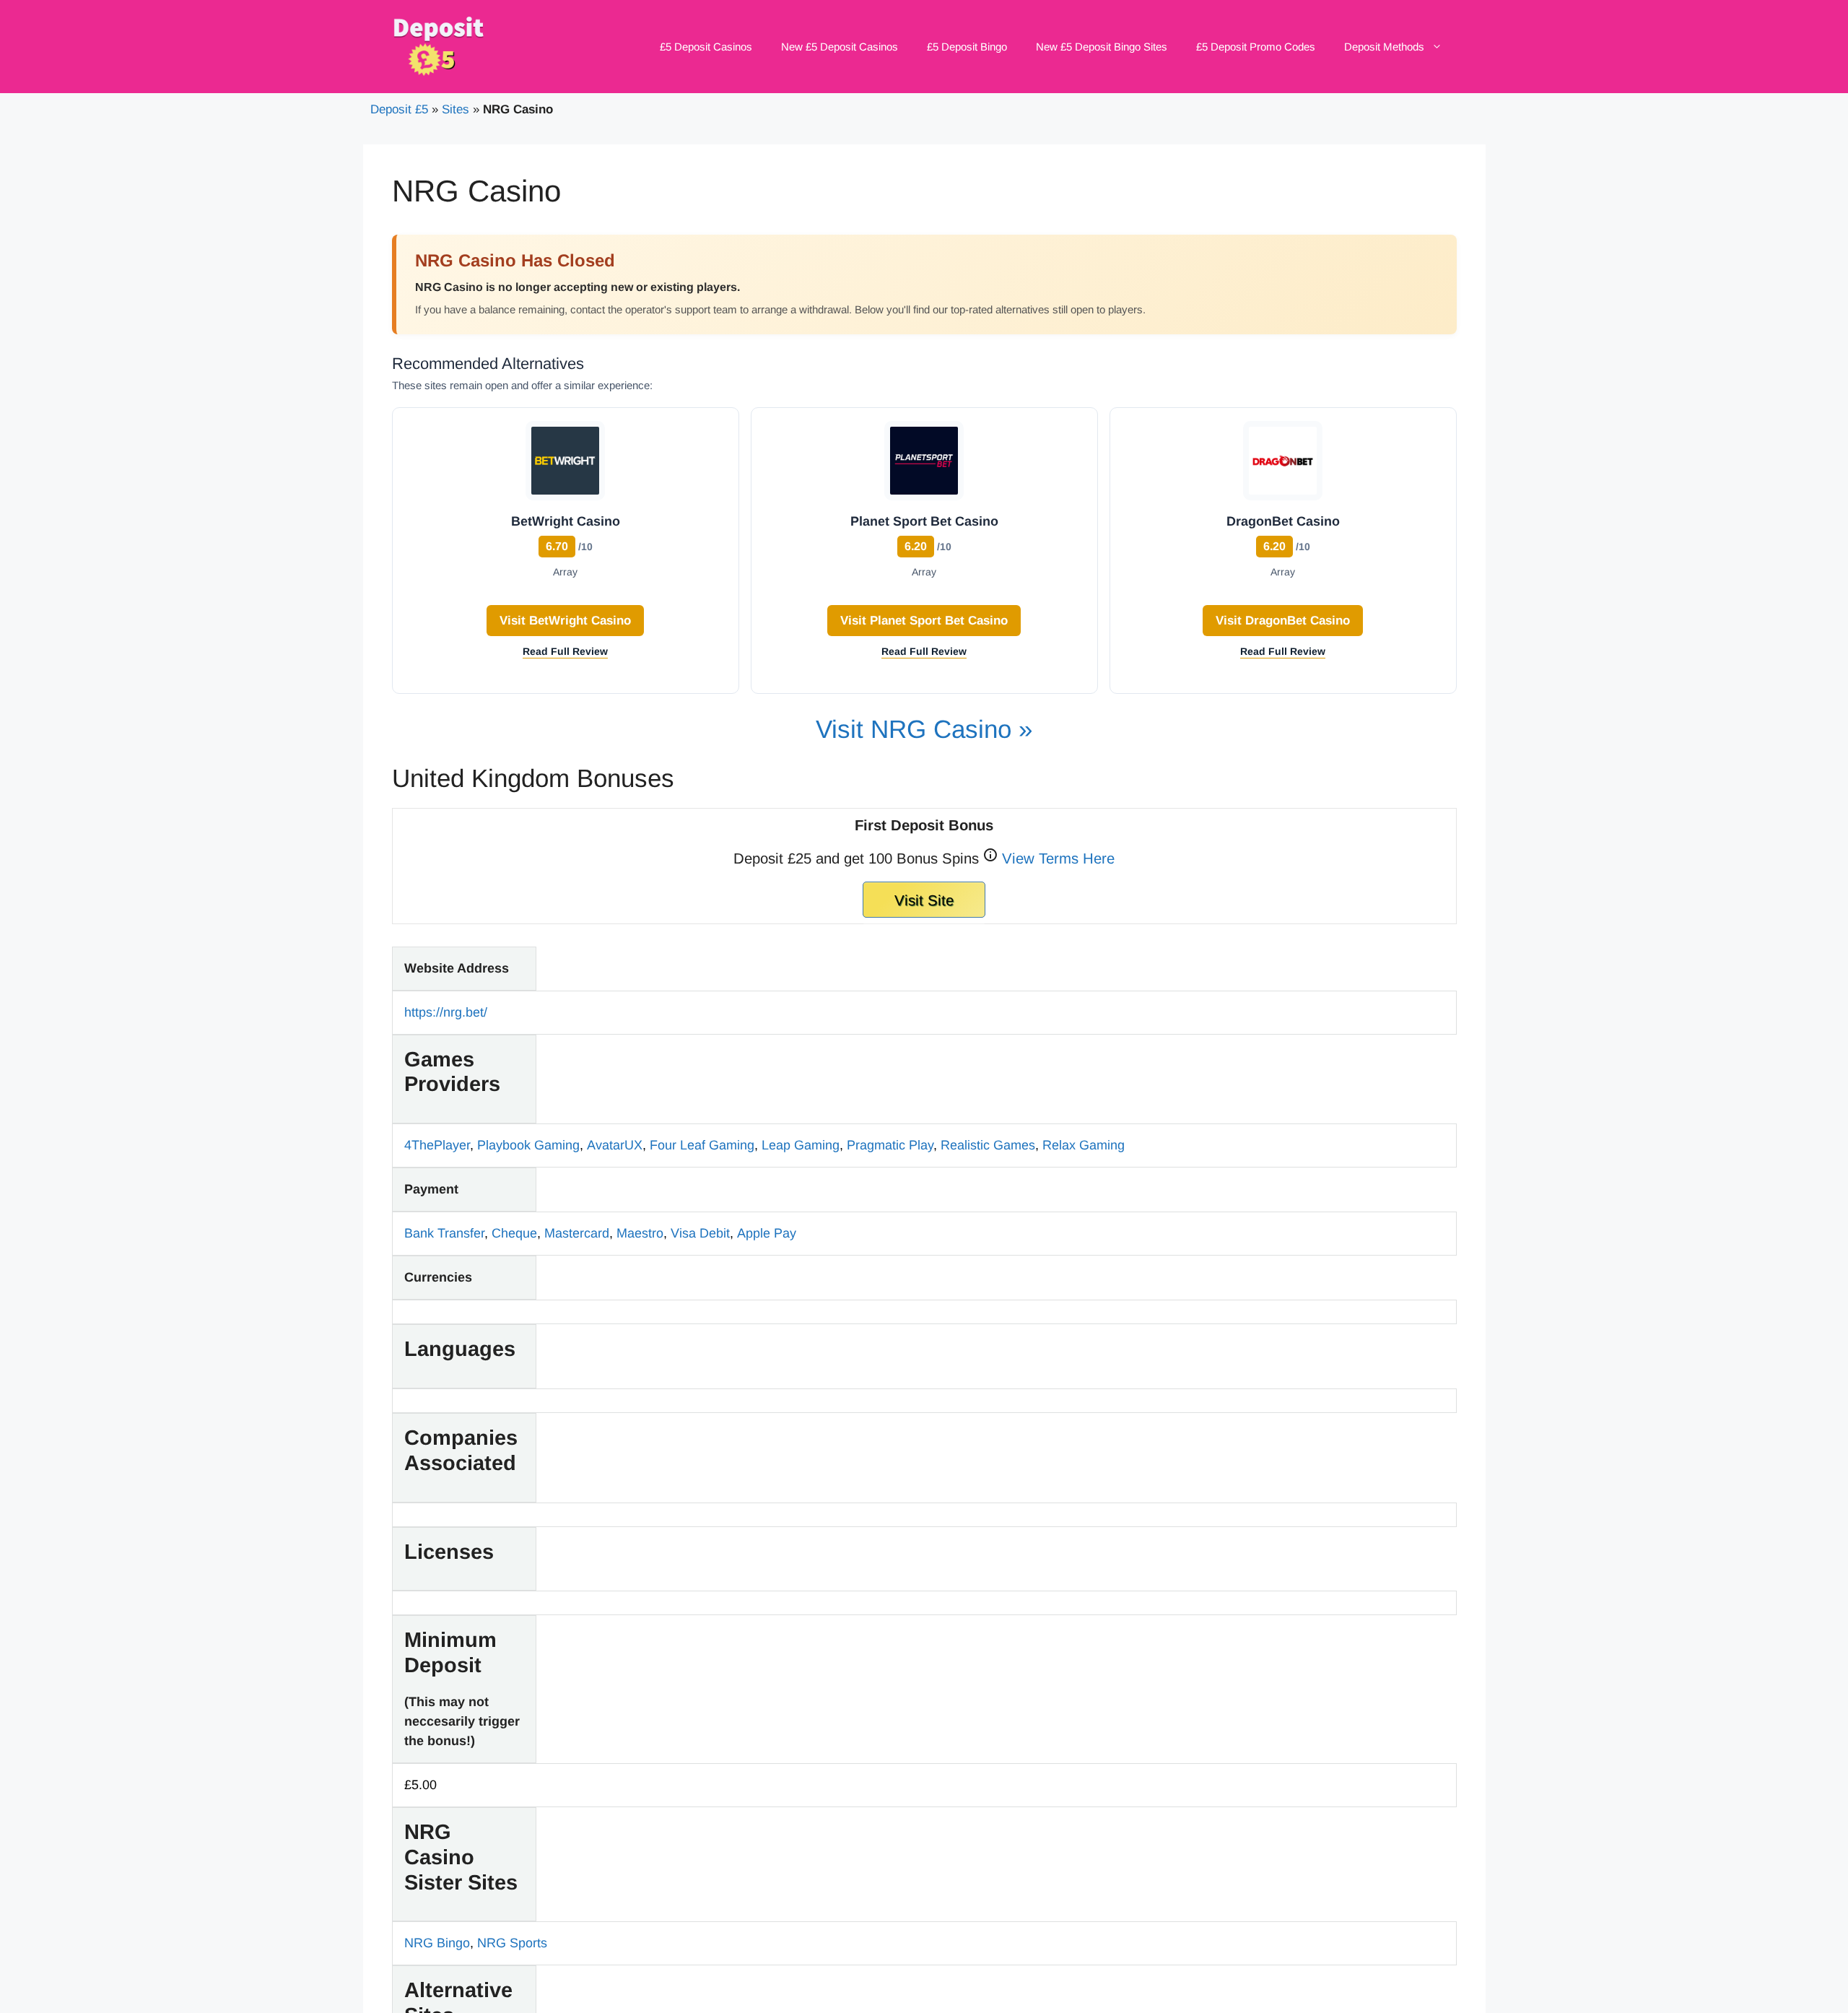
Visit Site (924, 900)
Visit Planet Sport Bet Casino (924, 621)
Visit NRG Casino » (924, 729)
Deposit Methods (1384, 47)
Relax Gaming (1084, 1145)
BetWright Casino (566, 521)
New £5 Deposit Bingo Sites (1102, 47)
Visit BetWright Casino (565, 621)
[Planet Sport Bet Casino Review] (924, 464)
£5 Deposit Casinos (706, 47)
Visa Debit (700, 1233)
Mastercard (577, 1233)
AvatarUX (615, 1145)
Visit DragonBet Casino (1283, 621)
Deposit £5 (399, 109)
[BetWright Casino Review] (565, 464)
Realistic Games (988, 1145)
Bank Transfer (444, 1233)
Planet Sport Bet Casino (924, 521)
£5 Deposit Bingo (967, 47)
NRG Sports (512, 1943)
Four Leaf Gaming (702, 1145)
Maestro (640, 1233)
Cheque (514, 1233)
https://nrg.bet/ (446, 1012)
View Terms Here (1058, 857)
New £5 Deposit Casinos (840, 47)
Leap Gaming (801, 1145)
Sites (456, 109)
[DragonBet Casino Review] (1283, 464)
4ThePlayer (437, 1145)
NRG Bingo (437, 1943)
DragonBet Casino (1283, 521)
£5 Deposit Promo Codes (1256, 47)
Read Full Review (565, 651)
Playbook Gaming (528, 1145)
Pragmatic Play (890, 1145)
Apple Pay (767, 1233)
